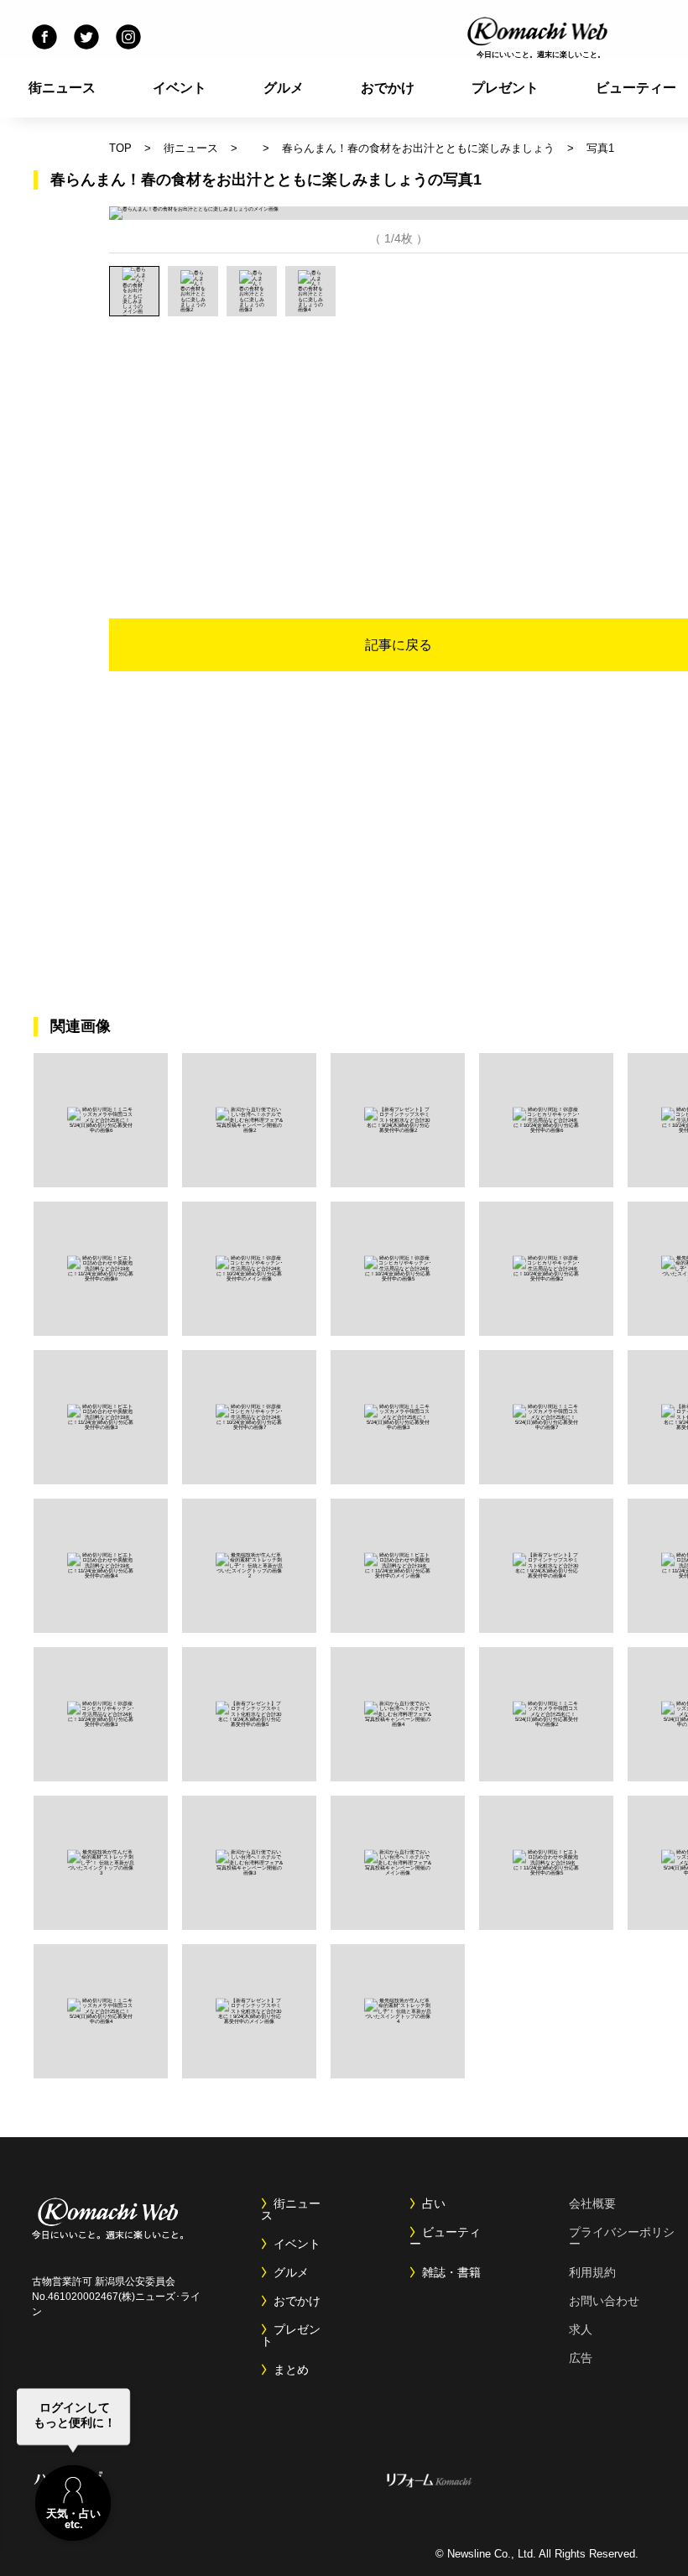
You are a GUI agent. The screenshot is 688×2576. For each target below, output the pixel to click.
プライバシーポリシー (622, 2238)
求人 (581, 2329)
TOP (120, 148)
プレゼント (505, 88)
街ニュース (62, 88)
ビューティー (445, 2238)
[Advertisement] (391, 442)
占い (434, 2203)
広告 (581, 2358)
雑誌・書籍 (451, 2272)
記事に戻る (399, 645)
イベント (180, 88)
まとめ (291, 2370)
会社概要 (592, 2203)
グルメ (284, 88)
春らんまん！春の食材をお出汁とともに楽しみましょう (418, 148)
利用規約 (592, 2272)
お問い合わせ (604, 2301)
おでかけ (388, 88)
